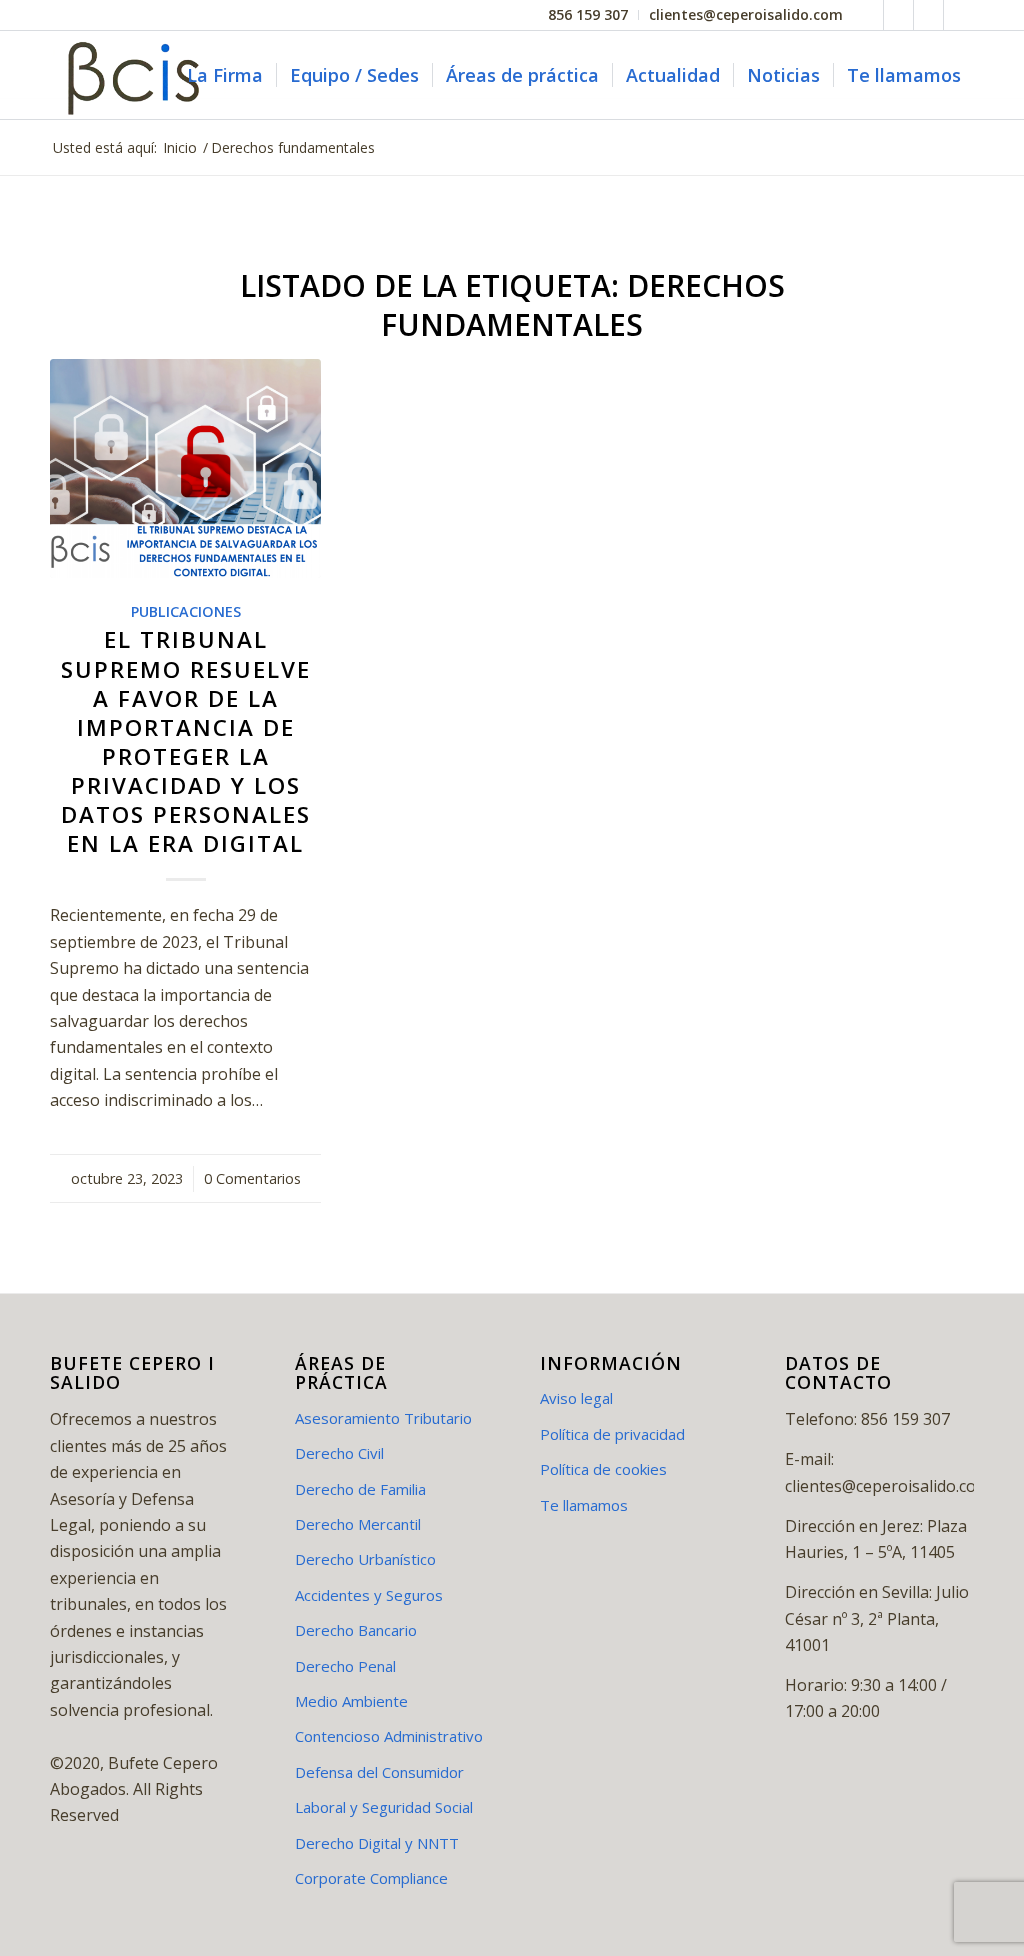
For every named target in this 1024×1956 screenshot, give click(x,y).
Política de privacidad (612, 1434)
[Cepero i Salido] (138, 75)
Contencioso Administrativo (389, 1736)
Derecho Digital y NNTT (377, 1843)
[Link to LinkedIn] (928, 15)
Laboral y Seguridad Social (384, 1807)
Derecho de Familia (360, 1489)
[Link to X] (898, 15)
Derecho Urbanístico (365, 1559)
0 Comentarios (252, 1178)
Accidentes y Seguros (369, 1595)
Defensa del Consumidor (379, 1772)
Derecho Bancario (356, 1630)
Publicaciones (186, 611)
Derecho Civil (339, 1453)
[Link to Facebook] (868, 15)
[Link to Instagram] (959, 15)
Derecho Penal (345, 1666)
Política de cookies (603, 1469)
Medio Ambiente (351, 1701)
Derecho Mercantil (358, 1524)
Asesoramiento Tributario (383, 1418)
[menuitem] (588, 15)
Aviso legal (576, 1398)
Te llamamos (584, 1505)
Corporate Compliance (371, 1878)
